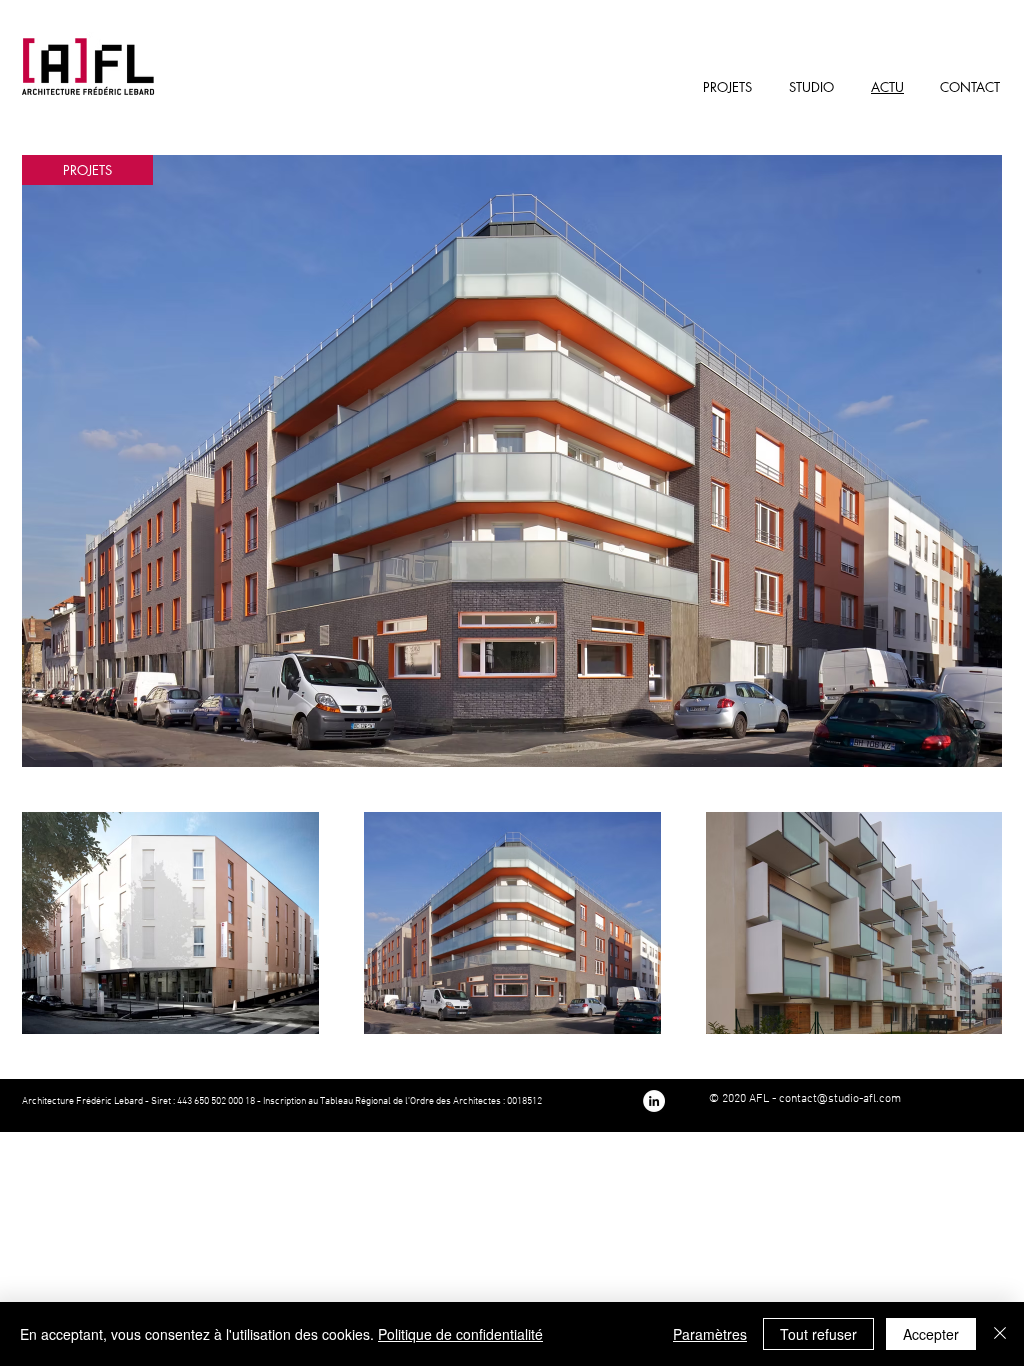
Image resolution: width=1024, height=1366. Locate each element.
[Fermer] (1000, 1334)
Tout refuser (818, 1334)
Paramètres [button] (710, 1334)
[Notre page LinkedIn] (654, 1101)
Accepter (931, 1334)
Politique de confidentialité (460, 1334)
